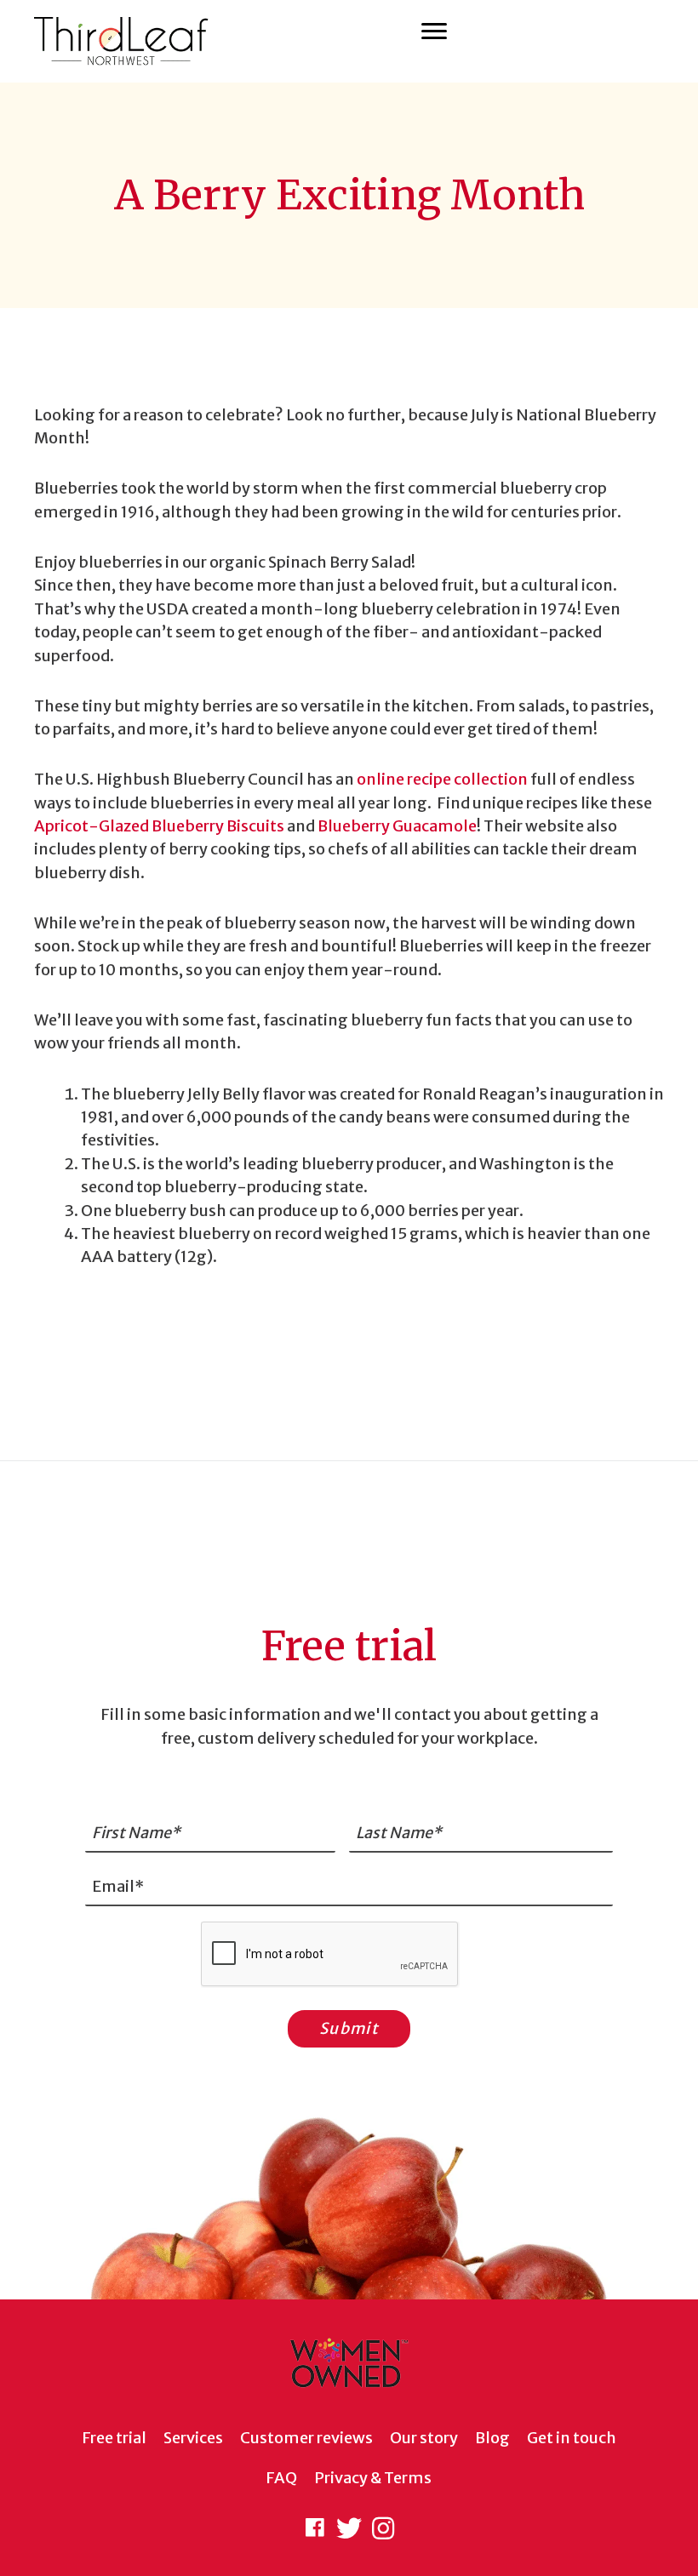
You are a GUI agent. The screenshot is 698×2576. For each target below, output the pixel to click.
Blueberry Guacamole (397, 826)
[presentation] (330, 1955)
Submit (349, 2028)
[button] (315, 2528)
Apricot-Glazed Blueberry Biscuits (159, 826)
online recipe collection (442, 779)
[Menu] (434, 31)
